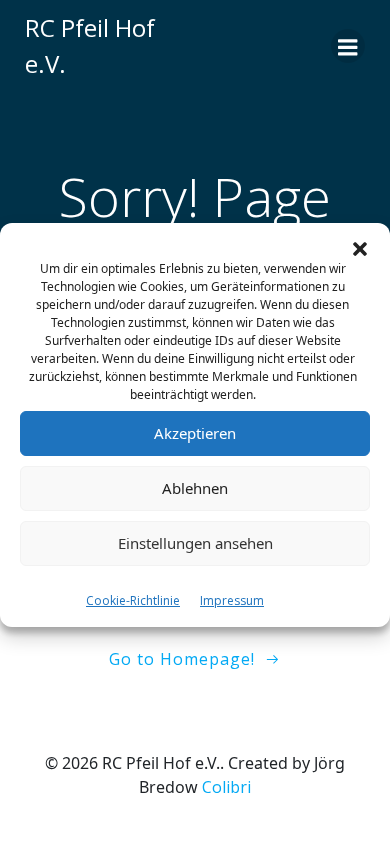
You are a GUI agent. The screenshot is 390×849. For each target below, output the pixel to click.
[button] (360, 248)
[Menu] (348, 46)
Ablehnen (195, 488)
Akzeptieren (195, 433)
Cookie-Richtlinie (133, 600)
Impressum (232, 600)
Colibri (226, 787)
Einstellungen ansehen (195, 543)
